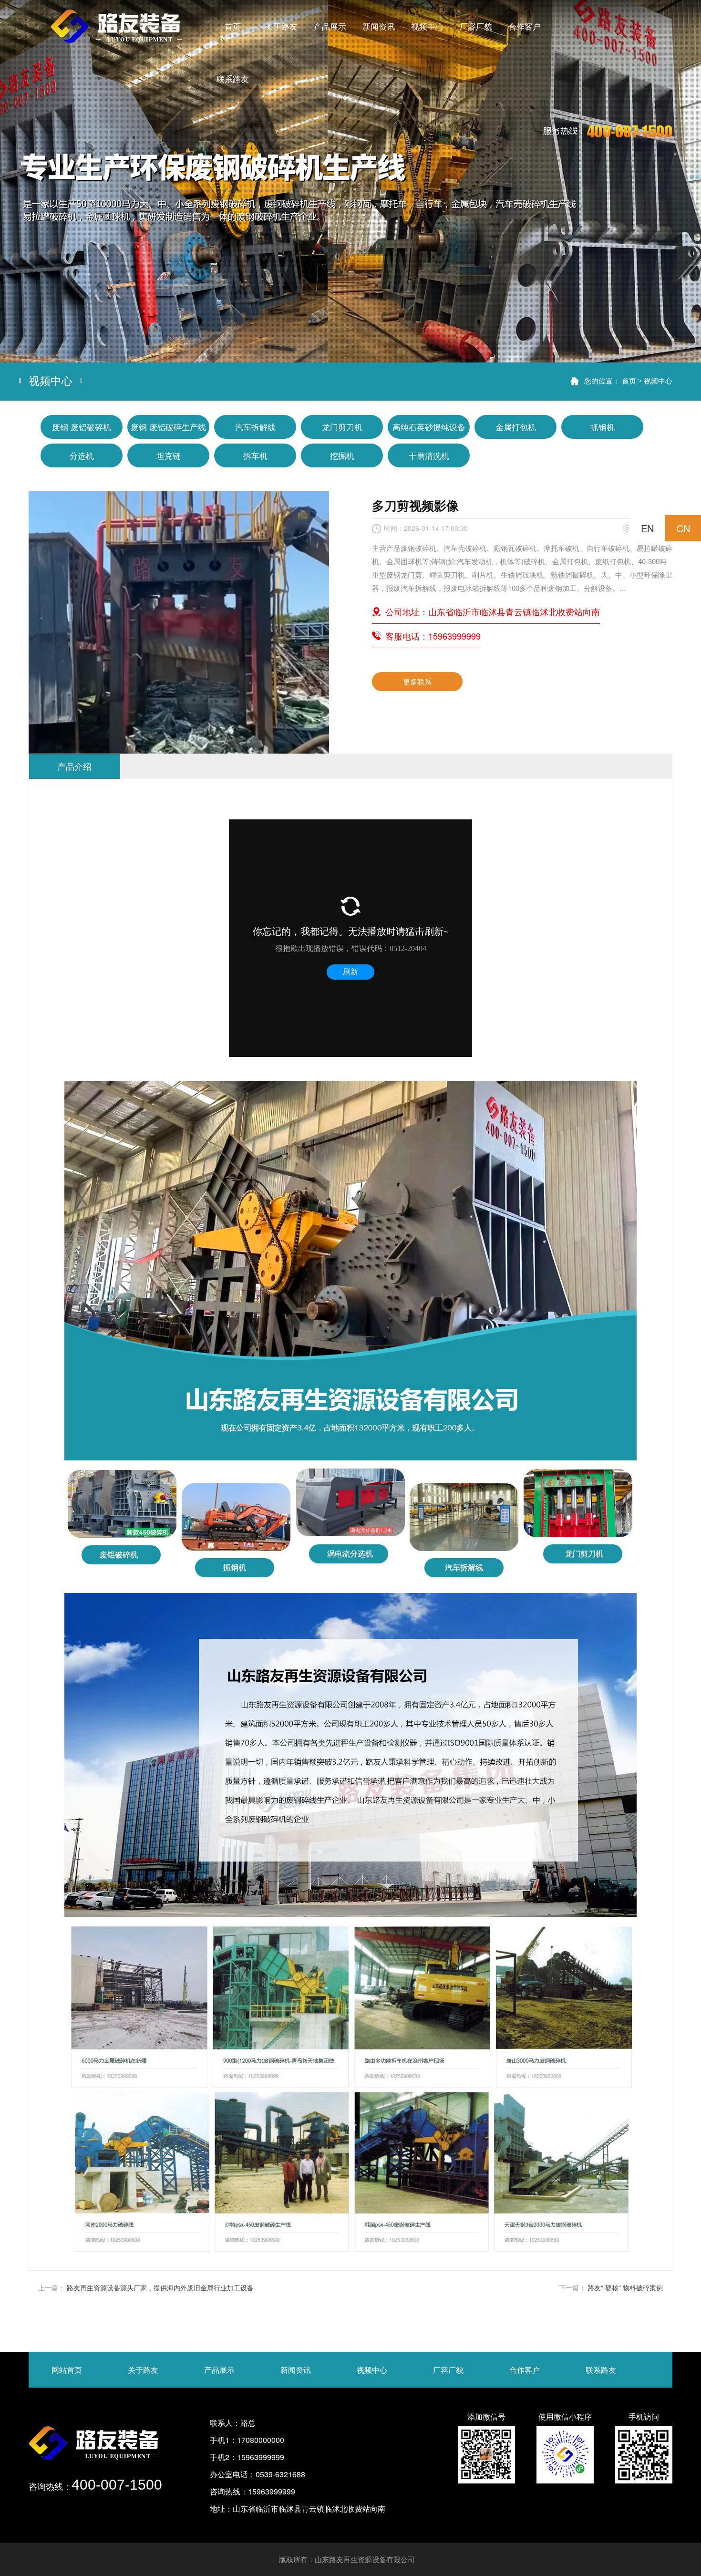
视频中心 (658, 380)
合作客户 (525, 2370)
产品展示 (219, 2370)
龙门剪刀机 (342, 427)
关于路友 (143, 2370)
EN (647, 528)
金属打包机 (516, 427)
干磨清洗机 (429, 455)
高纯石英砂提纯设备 (429, 427)
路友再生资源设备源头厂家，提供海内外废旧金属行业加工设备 (160, 2287)
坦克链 (169, 455)
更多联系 (417, 681)
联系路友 (601, 2370)
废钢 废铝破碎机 (82, 427)
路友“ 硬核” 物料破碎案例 (625, 2287)
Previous (17, 181)
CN (683, 528)
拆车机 (255, 455)
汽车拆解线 (255, 427)
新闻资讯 (296, 2370)
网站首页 (67, 2370)
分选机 (82, 455)
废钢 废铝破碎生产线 (168, 427)
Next (684, 181)
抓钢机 (603, 427)
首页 (629, 380)
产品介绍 (74, 766)
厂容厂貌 (448, 2370)
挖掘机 (342, 455)
